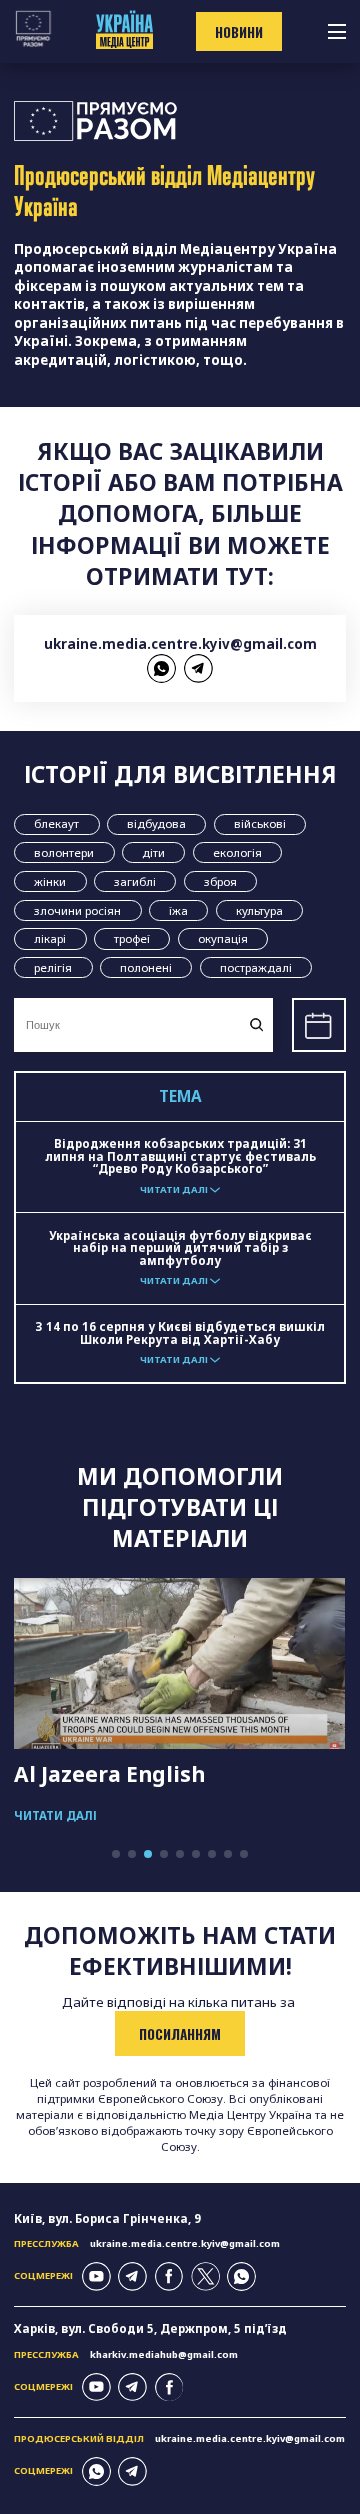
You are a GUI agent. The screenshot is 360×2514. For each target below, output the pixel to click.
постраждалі (256, 967)
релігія (53, 967)
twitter (205, 2276)
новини (239, 32)
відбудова (156, 823)
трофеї (132, 938)
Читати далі (55, 1815)
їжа (178, 910)
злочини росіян (77, 910)
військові (260, 823)
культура (259, 910)
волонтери (64, 852)
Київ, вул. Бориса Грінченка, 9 (107, 2218)
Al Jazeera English (109, 1774)
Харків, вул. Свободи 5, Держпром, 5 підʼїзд (150, 2328)
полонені (146, 967)
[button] (116, 1854)
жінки (50, 881)
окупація (223, 938)
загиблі (135, 881)
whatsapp (161, 668)
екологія (237, 852)
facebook (169, 2276)
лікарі (50, 938)
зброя (220, 881)
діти (153, 852)
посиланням (180, 2034)
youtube (96, 2276)
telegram (198, 668)
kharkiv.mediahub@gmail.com (164, 2354)
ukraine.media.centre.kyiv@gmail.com (180, 644)
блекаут (56, 823)
